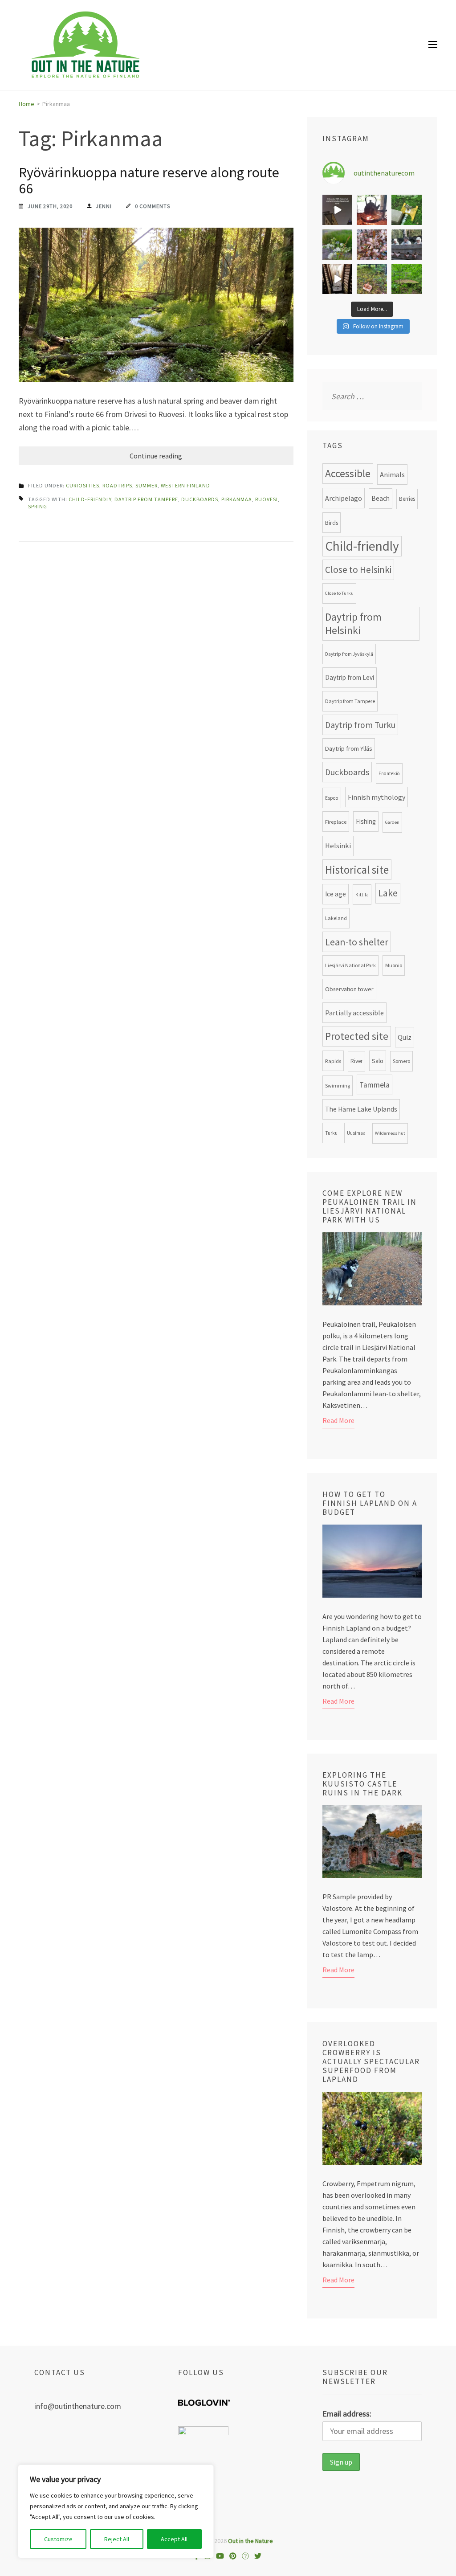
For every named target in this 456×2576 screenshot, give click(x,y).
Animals (392, 474)
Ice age (336, 894)
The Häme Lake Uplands (361, 1109)
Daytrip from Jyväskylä (349, 654)
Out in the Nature (250, 2541)
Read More (338, 1420)
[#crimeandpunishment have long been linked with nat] (407, 245)
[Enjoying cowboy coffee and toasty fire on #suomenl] (372, 210)
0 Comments (153, 206)
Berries (407, 499)
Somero (401, 1061)
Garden (392, 822)
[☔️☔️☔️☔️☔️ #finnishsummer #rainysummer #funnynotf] (407, 210)
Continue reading (156, 456)
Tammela (375, 1085)
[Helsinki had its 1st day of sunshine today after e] (338, 210)
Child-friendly (90, 499)
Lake (388, 893)
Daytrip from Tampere (146, 499)
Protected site (357, 1036)
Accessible (348, 474)
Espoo (332, 798)
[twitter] (258, 2556)
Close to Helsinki (358, 570)
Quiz (405, 1037)
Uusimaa (356, 1133)
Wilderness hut (390, 1133)
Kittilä (362, 895)
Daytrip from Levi (350, 677)
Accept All (174, 2539)
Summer (147, 485)
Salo (378, 1061)
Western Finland (185, 485)
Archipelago (344, 498)
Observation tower (349, 989)
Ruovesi (267, 499)
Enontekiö (389, 773)
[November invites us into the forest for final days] (372, 279)
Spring (38, 506)
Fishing (366, 821)
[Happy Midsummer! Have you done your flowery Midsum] (338, 245)
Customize (58, 2539)
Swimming (338, 1086)
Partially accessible (354, 1013)
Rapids (333, 1061)
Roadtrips (117, 485)
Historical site (357, 870)
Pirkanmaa (237, 499)
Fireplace (336, 822)
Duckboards (200, 499)
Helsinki (338, 846)
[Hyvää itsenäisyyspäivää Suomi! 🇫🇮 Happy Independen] (338, 279)
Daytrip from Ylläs (349, 748)
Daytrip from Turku (360, 725)
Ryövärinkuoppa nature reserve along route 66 (149, 180)
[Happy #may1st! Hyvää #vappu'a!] (372, 245)
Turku (331, 1133)
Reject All (117, 2539)
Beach (381, 498)
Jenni (104, 206)
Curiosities (83, 485)
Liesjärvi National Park (350, 965)
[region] (116, 2511)
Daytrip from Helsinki (353, 624)
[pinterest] (233, 2556)
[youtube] (220, 2556)
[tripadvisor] (245, 2556)
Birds (332, 523)
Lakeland (336, 918)
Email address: (347, 2414)
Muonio (394, 965)
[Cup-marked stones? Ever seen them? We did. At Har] (407, 279)
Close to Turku (339, 593)
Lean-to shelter (357, 942)
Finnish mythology (377, 797)
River (356, 1061)
